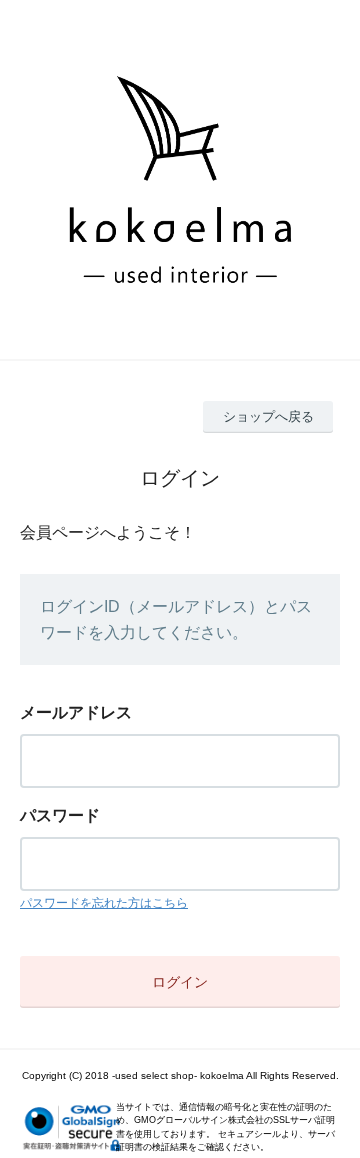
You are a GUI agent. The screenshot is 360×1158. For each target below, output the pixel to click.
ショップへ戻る (268, 416)
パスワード (60, 815)
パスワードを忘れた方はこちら (104, 903)
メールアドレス (76, 712)
